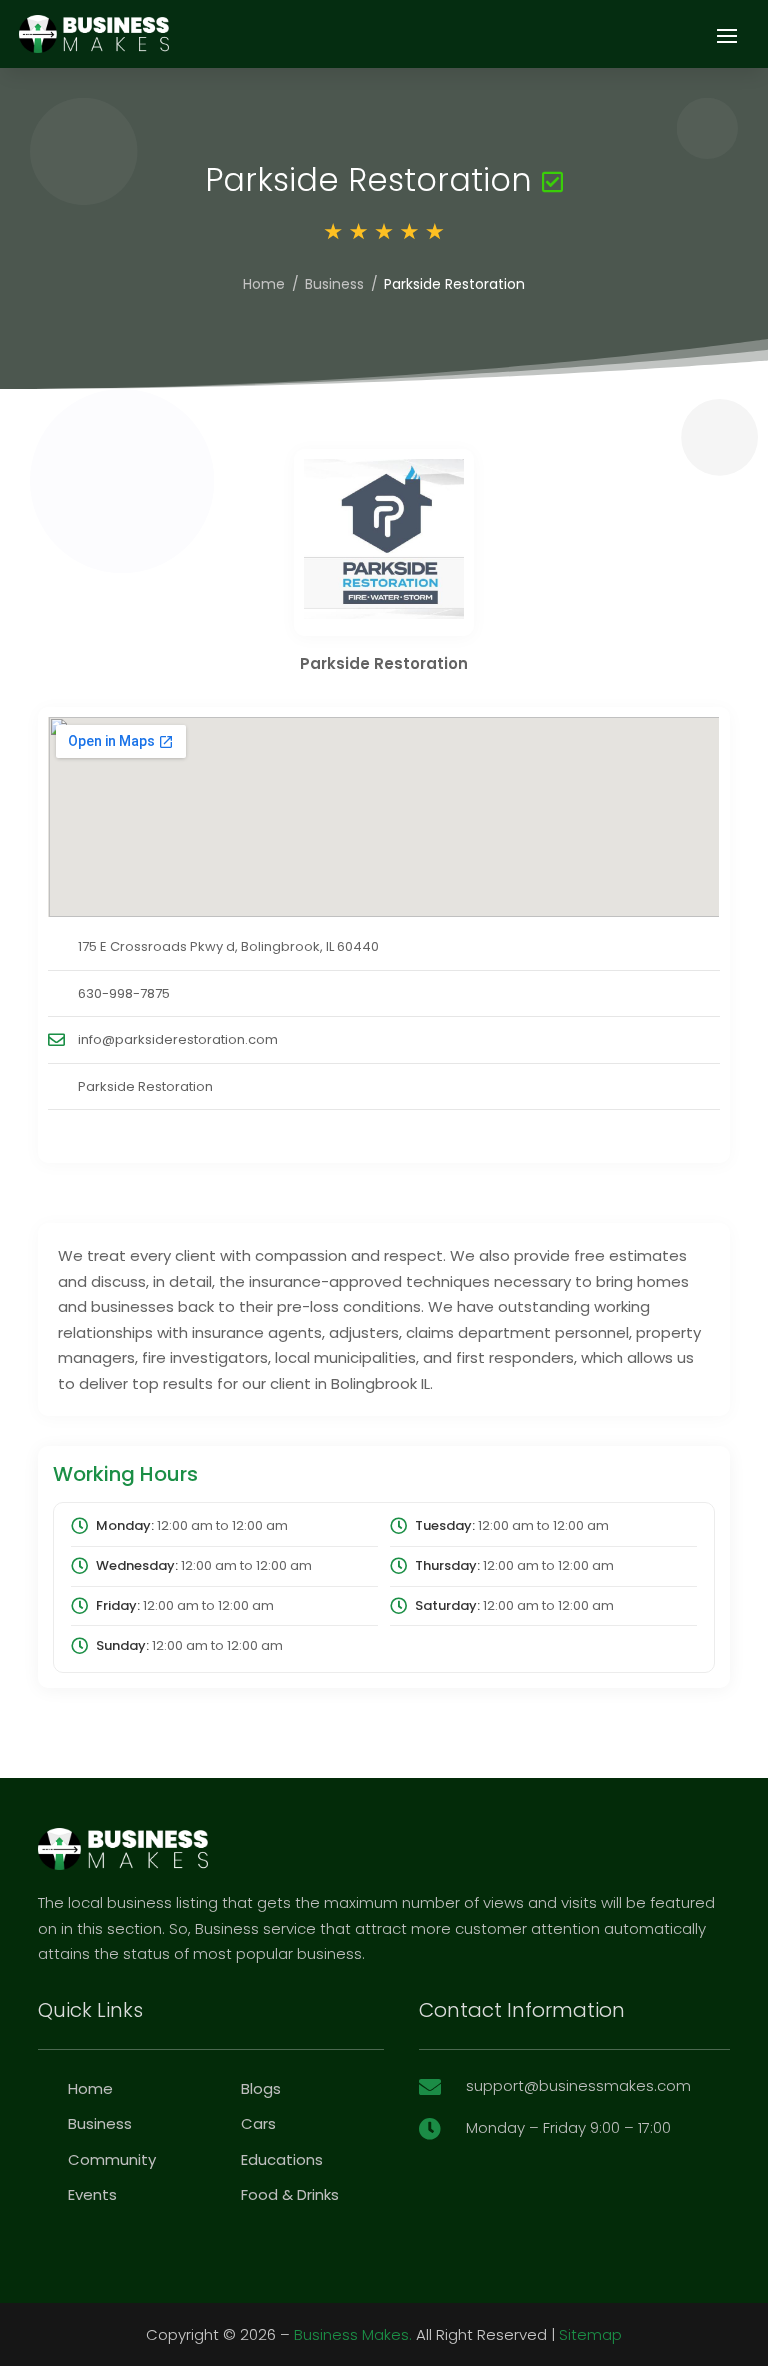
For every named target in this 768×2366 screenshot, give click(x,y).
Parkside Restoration (145, 1086)
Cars (258, 2123)
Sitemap (590, 2334)
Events (92, 2194)
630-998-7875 (124, 993)
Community (112, 2159)
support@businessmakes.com (578, 2085)
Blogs (261, 2088)
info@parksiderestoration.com (178, 1039)
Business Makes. (353, 2334)
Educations (282, 2159)
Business (334, 284)
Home (264, 284)
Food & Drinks (290, 2194)
